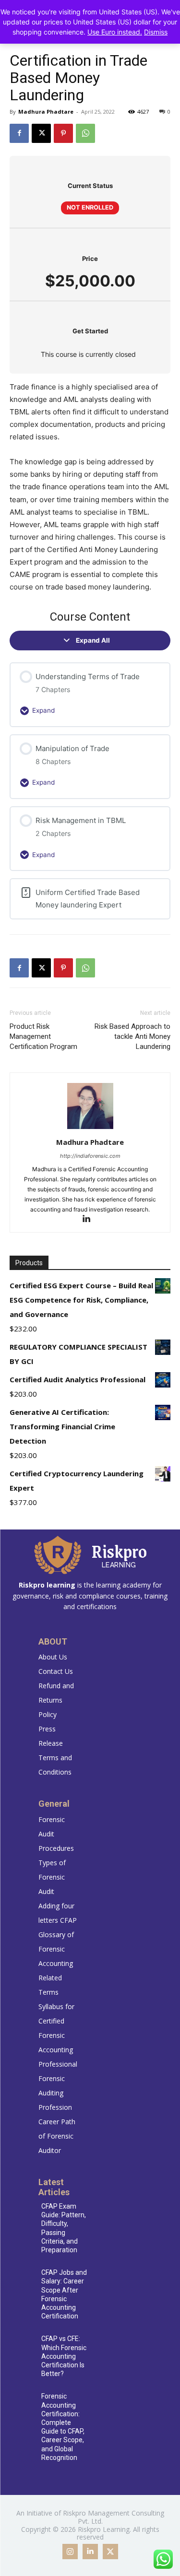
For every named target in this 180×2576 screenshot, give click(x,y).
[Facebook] (19, 133)
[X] (41, 133)
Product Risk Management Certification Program (43, 1036)
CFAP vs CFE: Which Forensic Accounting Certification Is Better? (64, 2356)
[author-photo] (90, 1129)
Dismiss (156, 32)
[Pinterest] (63, 133)
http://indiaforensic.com (90, 1156)
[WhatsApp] (85, 133)
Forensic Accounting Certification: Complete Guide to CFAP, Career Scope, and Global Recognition (63, 2427)
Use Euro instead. (115, 32)
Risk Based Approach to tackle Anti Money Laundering (132, 1036)
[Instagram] (70, 2552)
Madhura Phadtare (46, 112)
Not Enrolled (90, 207)
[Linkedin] (90, 1219)
